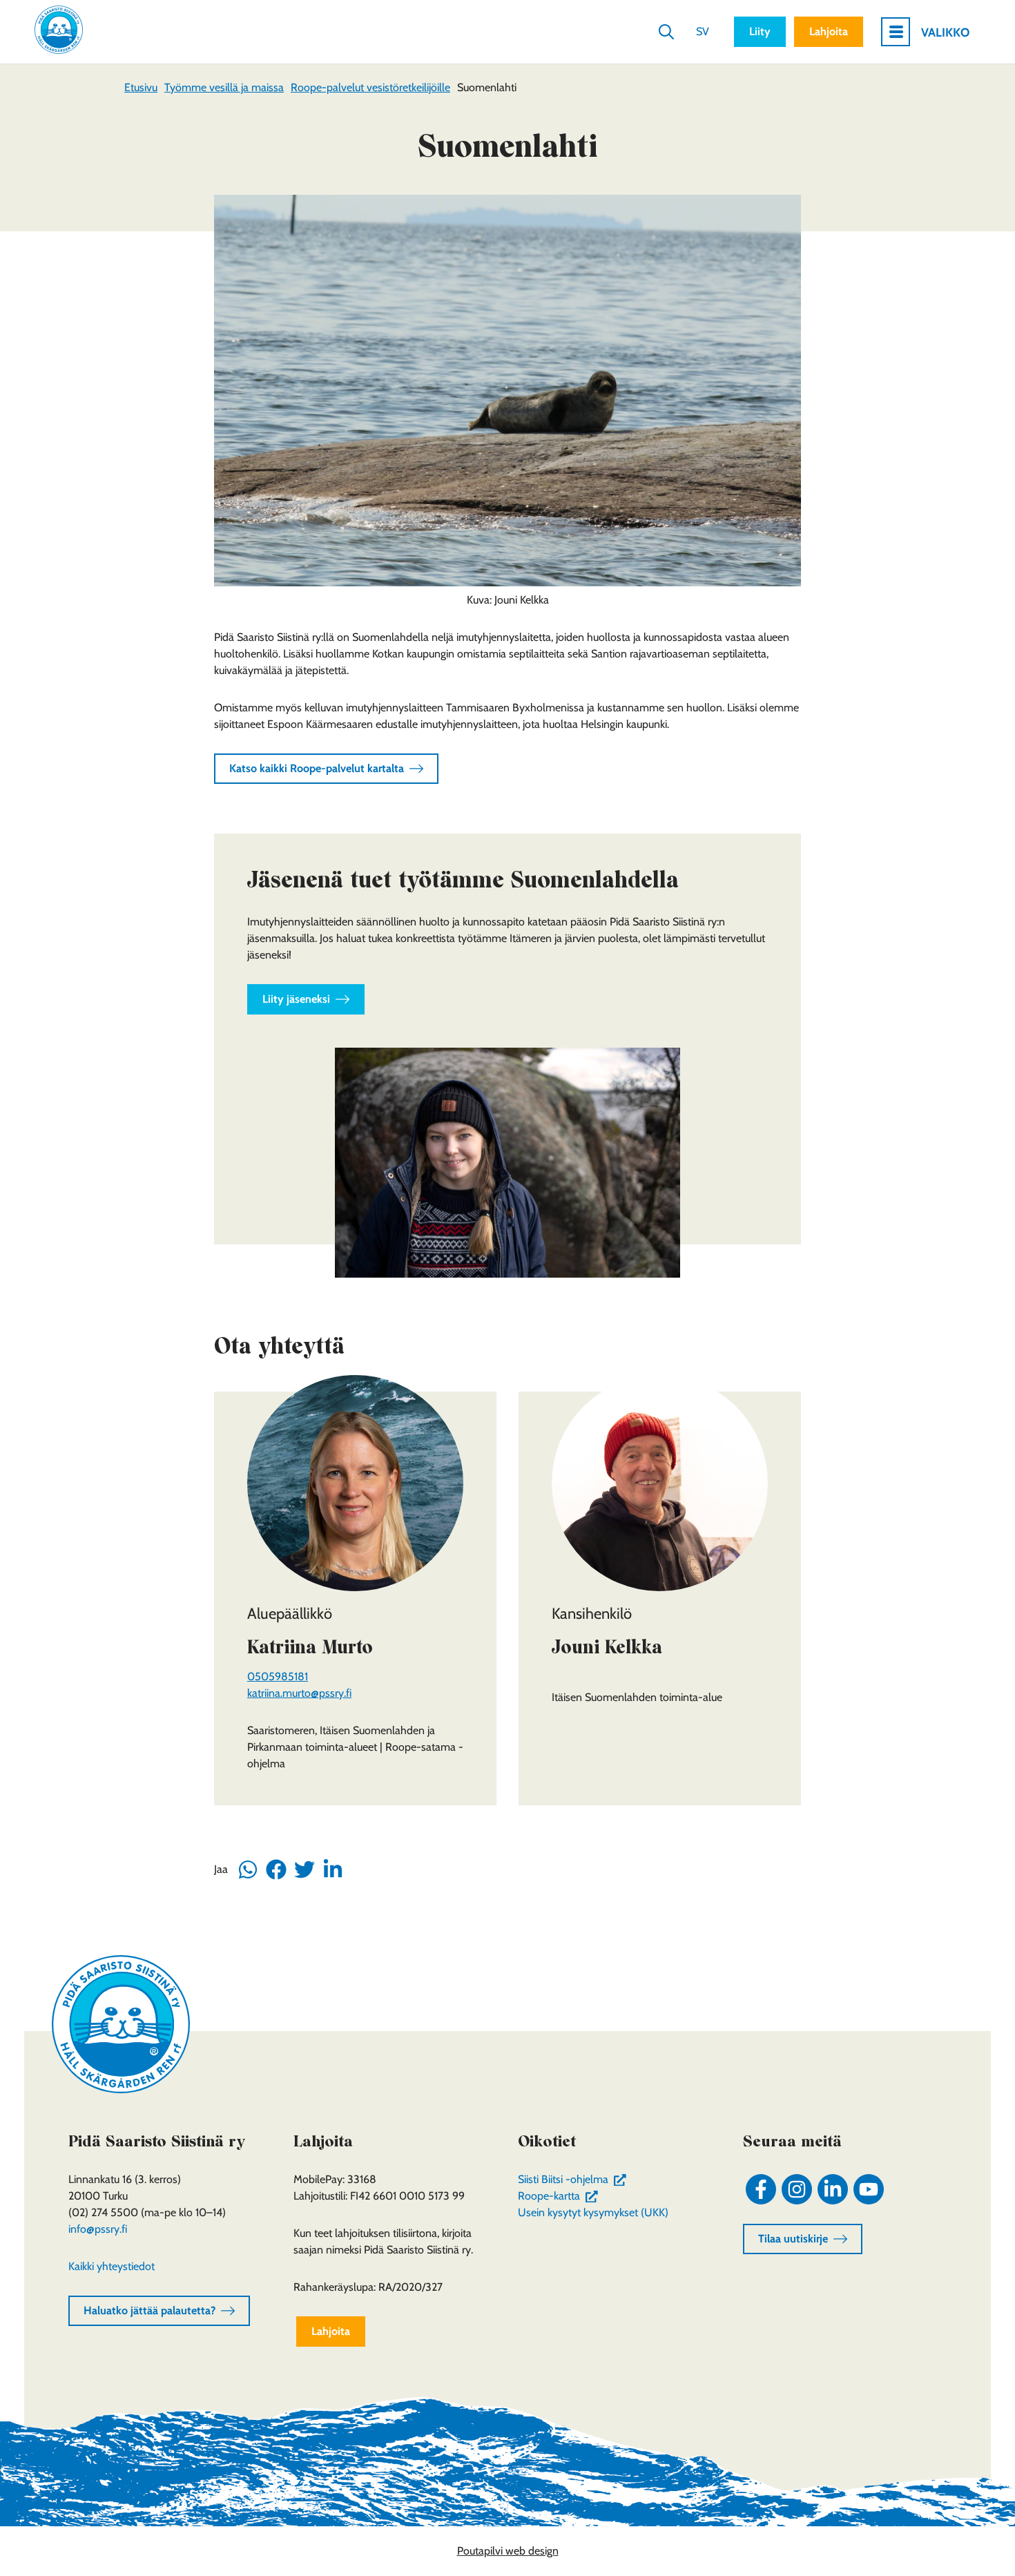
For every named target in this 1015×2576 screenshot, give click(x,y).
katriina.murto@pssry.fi (299, 1693)
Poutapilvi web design (508, 2551)
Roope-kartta (561, 2196)
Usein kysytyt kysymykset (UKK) (593, 2212)
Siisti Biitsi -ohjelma (575, 2179)
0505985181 (278, 1676)
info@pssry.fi (98, 2229)
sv (703, 31)
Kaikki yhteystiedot (112, 2266)
